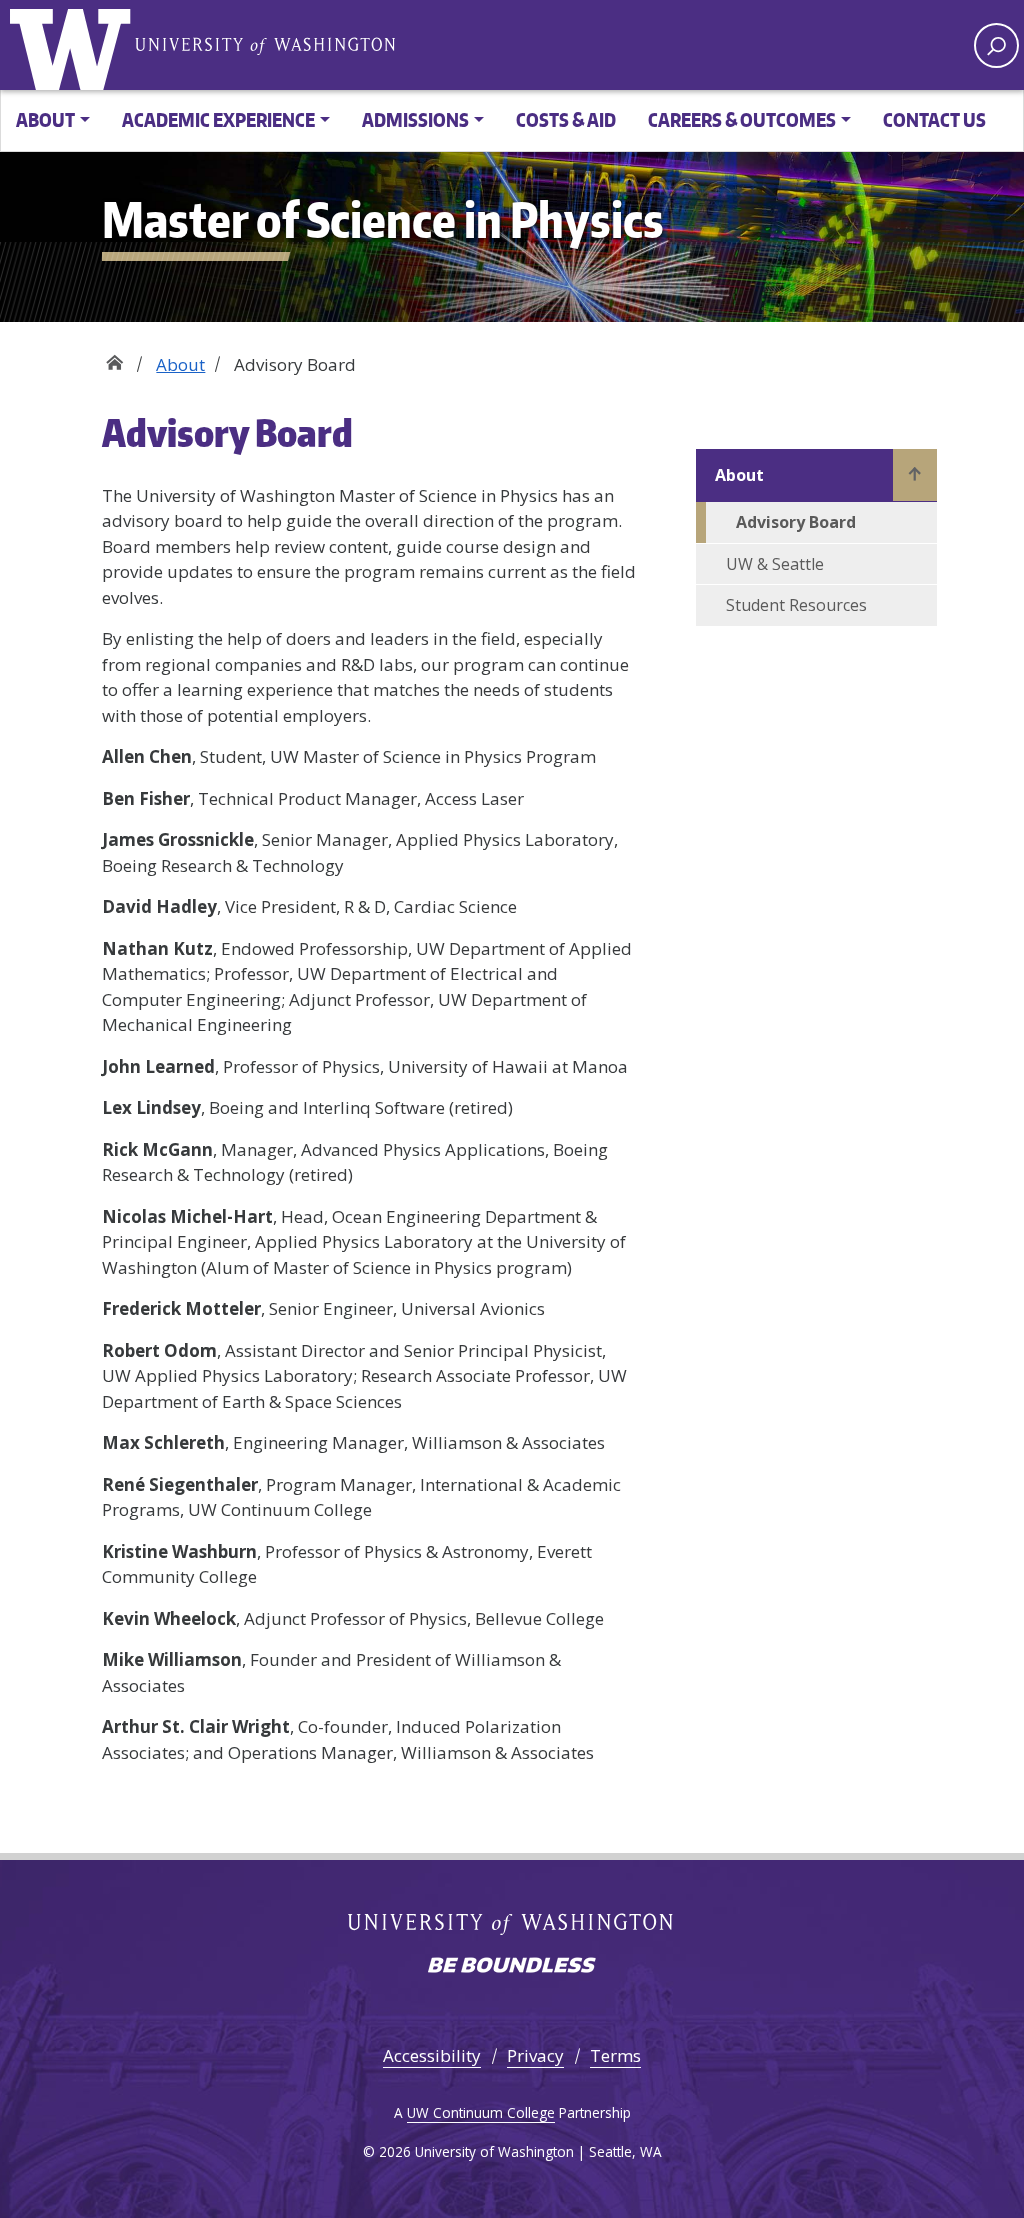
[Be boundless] (512, 1967)
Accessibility (432, 2055)
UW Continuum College (481, 2112)
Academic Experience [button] (218, 119)
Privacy (535, 2055)
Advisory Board (796, 522)
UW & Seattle (775, 564)
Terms (615, 2055)
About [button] (45, 119)
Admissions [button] (415, 119)
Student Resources (796, 605)
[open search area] (996, 45)
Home (114, 357)
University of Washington (75, 45)
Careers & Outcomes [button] (742, 119)
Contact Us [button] (934, 119)
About (180, 364)
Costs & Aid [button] (566, 119)
